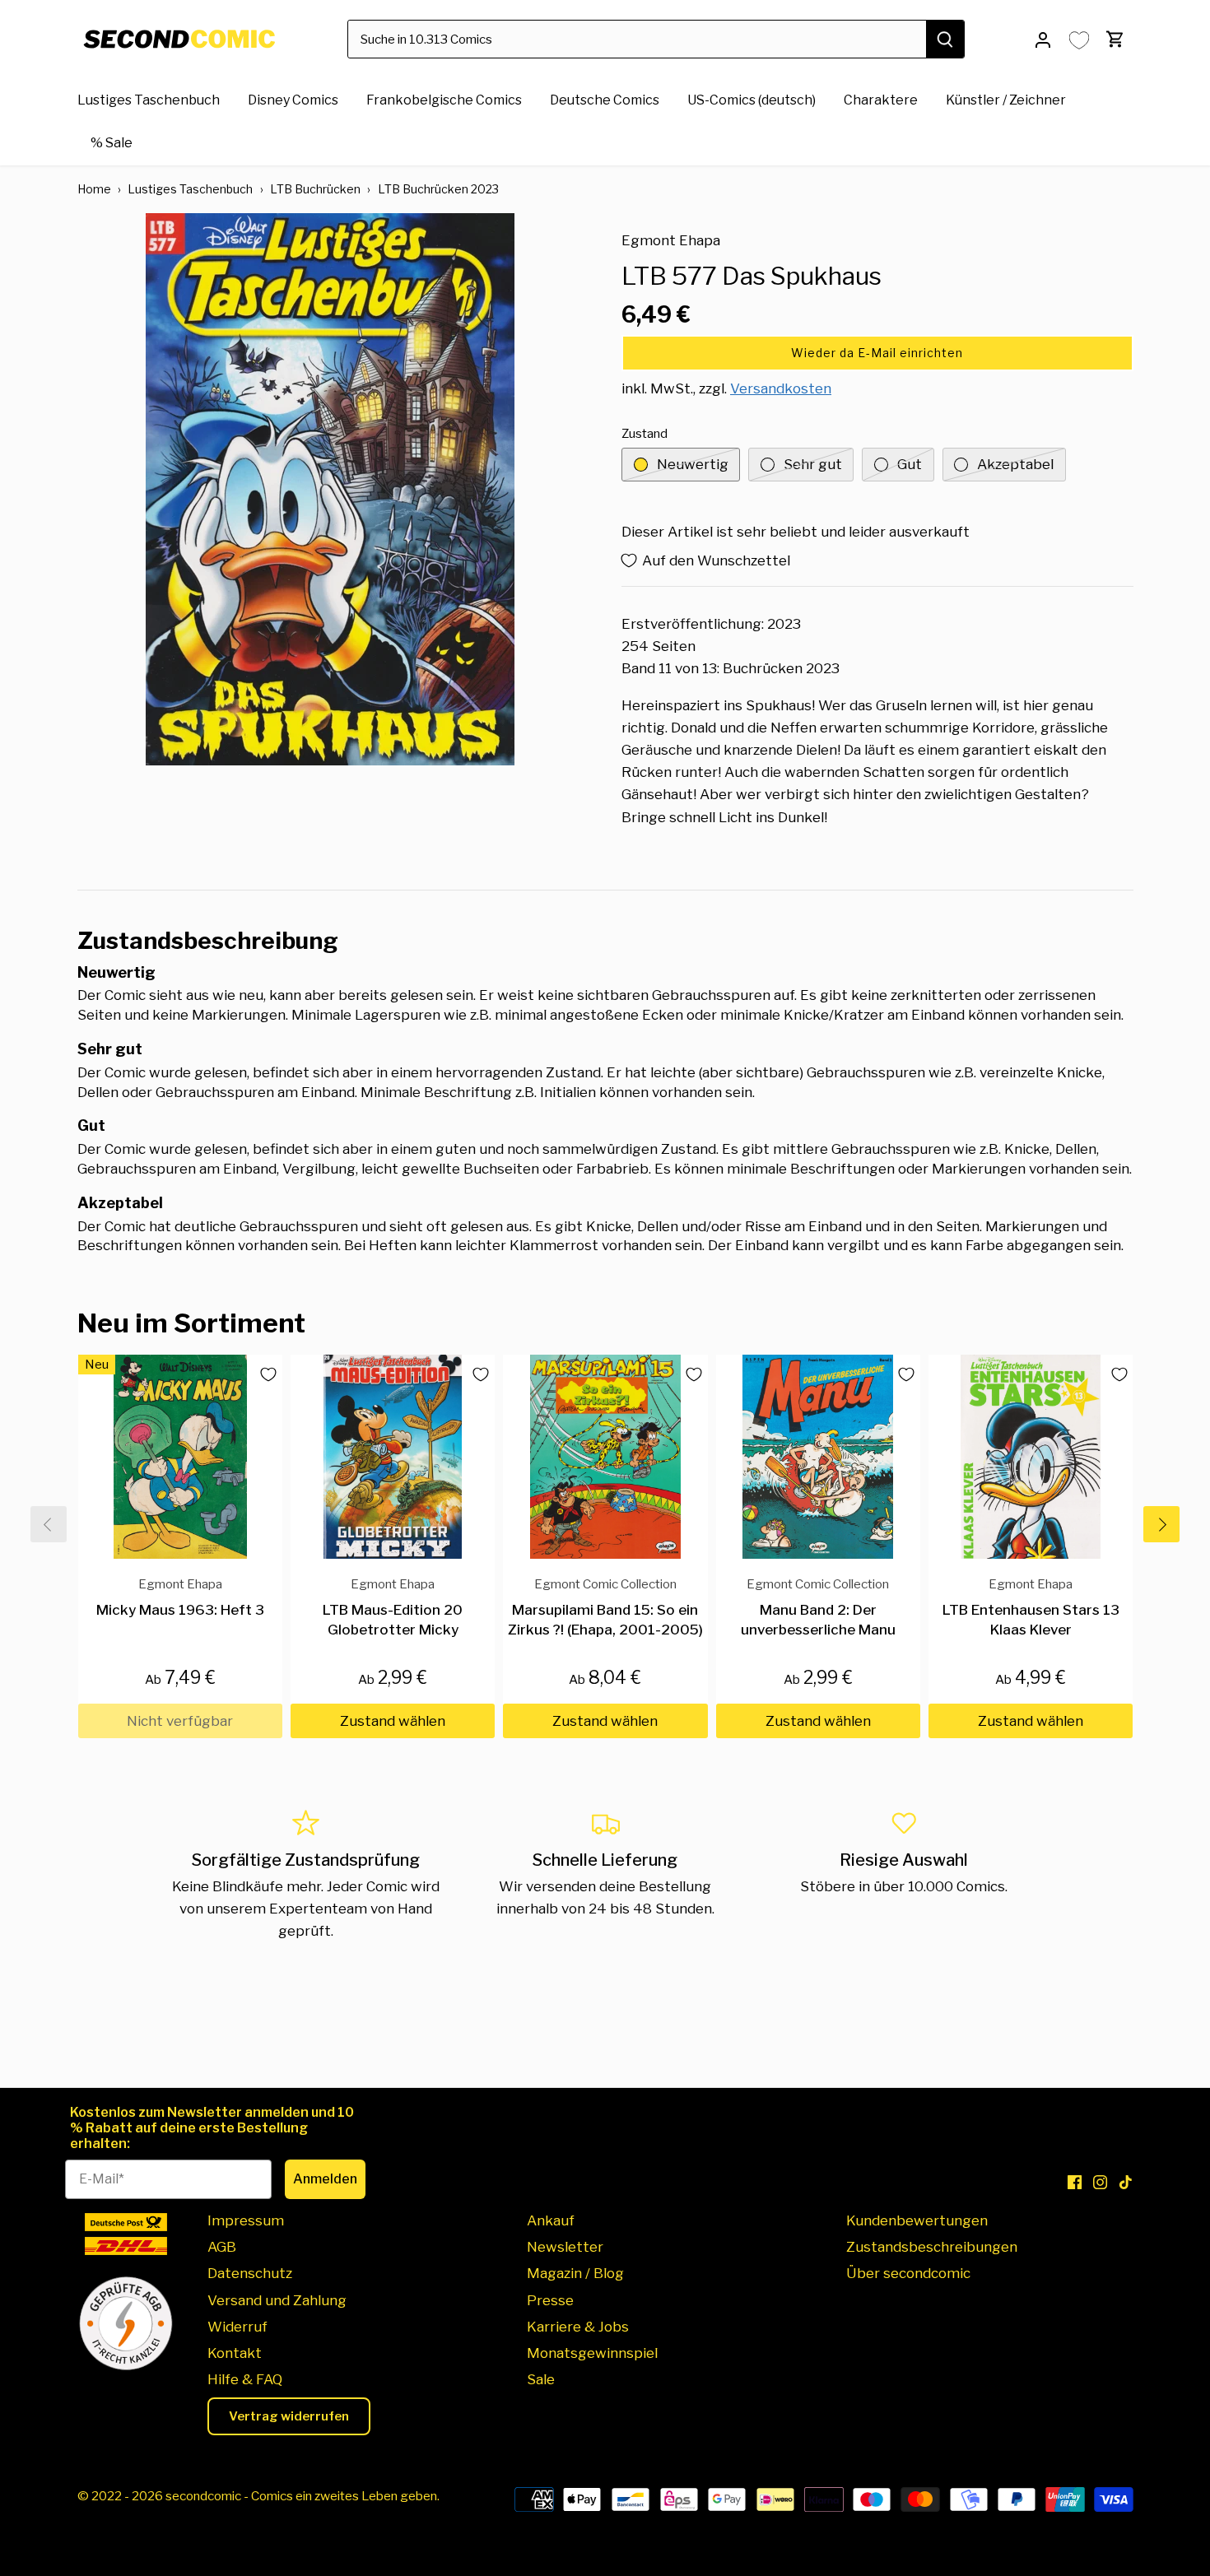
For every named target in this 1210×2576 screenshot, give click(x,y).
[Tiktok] (1126, 2182)
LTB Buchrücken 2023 (438, 189)
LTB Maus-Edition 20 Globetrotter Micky (393, 1607)
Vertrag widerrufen (289, 2416)
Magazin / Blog (575, 2273)
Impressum (246, 2220)
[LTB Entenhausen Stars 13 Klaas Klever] (1031, 1457)
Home (94, 189)
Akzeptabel (1015, 464)
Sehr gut (813, 464)
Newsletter (565, 2247)
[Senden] (945, 39)
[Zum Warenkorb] (1115, 39)
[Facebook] (1075, 2182)
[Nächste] (1161, 1524)
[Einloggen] (1043, 39)
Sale (541, 2379)
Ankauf (551, 2220)
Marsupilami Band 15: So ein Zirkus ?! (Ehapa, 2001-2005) (605, 1607)
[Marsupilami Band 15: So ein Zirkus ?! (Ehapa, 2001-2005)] (605, 1457)
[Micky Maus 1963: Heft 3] (180, 1457)
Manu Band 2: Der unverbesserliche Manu (818, 1607)
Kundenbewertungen (917, 2220)
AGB (222, 2247)
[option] (330, 489)
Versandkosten (781, 388)
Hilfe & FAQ (245, 2379)
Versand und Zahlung (277, 2300)
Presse (550, 2300)
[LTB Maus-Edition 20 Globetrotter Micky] (393, 1457)
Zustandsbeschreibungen (932, 2247)
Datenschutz (250, 2273)
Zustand (645, 434)
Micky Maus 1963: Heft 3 (180, 1597)
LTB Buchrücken (315, 189)
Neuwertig (693, 464)
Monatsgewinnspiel (592, 2353)
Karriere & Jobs (578, 2327)
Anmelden (325, 2179)
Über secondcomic (908, 2273)
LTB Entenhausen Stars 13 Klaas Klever (1031, 1607)
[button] (877, 353)
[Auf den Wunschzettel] (263, 1374)
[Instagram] (1100, 2182)
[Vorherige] (49, 1524)
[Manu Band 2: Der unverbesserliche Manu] (818, 1457)
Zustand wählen (393, 1721)
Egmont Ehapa (671, 240)
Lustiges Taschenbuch (190, 189)
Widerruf (237, 2327)
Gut (910, 464)
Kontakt (235, 2353)
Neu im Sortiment (191, 1323)
